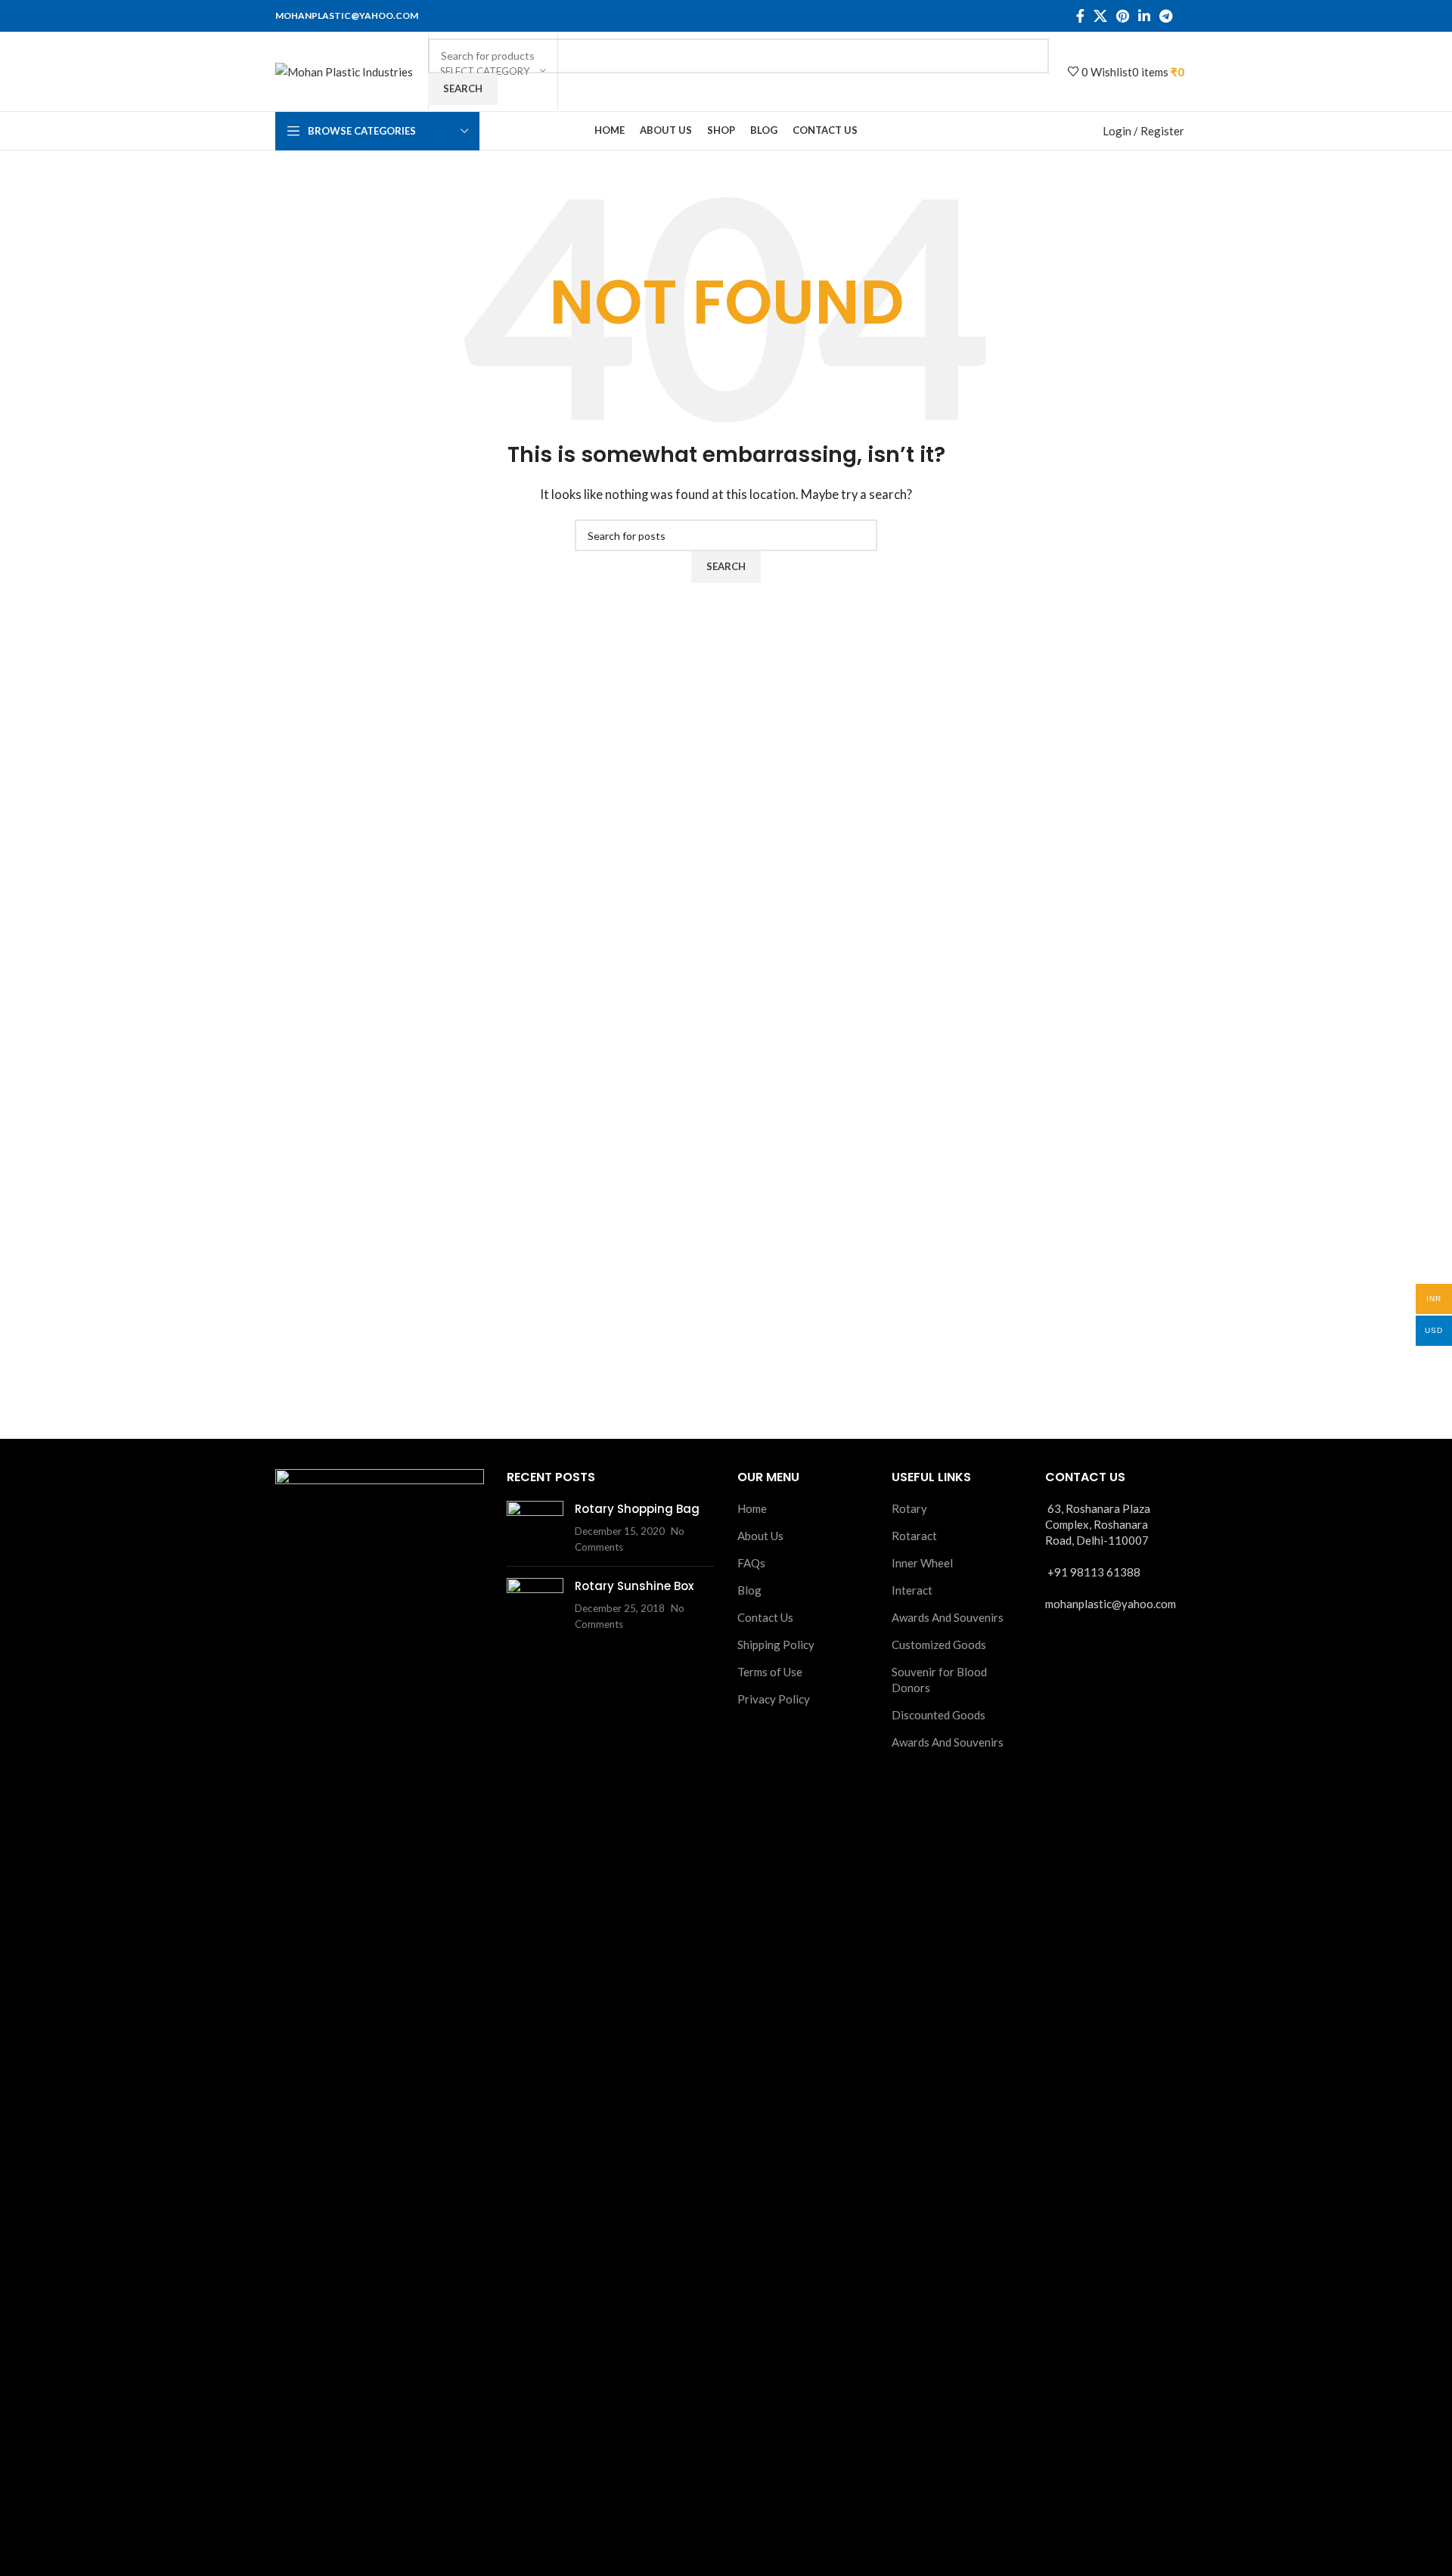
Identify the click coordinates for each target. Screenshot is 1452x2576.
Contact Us (765, 1617)
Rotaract (914, 1536)
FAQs (751, 1563)
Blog (749, 1590)
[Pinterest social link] (1123, 16)
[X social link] (1100, 16)
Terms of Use (770, 1672)
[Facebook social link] (1080, 16)
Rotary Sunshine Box (634, 1586)
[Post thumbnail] (535, 1528)
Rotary (909, 1508)
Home (752, 1508)
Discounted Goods (939, 1715)
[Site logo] (344, 70)
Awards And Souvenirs (948, 1617)
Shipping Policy (776, 1644)
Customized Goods (939, 1644)
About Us (760, 1536)
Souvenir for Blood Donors (939, 1680)
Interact (912, 1590)
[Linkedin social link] (1144, 16)
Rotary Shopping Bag (637, 1509)
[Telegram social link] (1166, 16)
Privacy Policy (774, 1699)
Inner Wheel (922, 1563)
